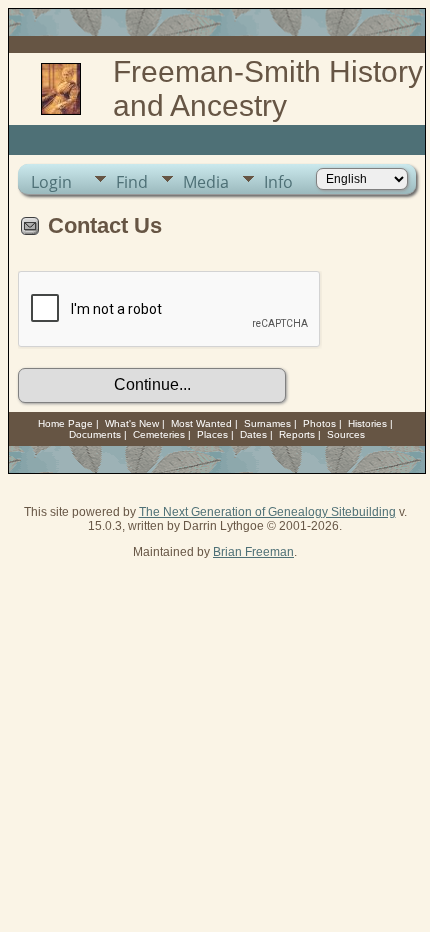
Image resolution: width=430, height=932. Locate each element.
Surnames (267, 423)
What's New (132, 423)
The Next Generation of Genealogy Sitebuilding (267, 512)
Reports (297, 434)
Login (51, 182)
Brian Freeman (253, 552)
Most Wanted (201, 423)
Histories (367, 423)
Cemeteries (159, 434)
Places (212, 434)
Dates (253, 434)
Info (278, 182)
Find (132, 182)
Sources (346, 434)
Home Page (65, 423)
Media (206, 182)
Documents (95, 434)
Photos (319, 423)
